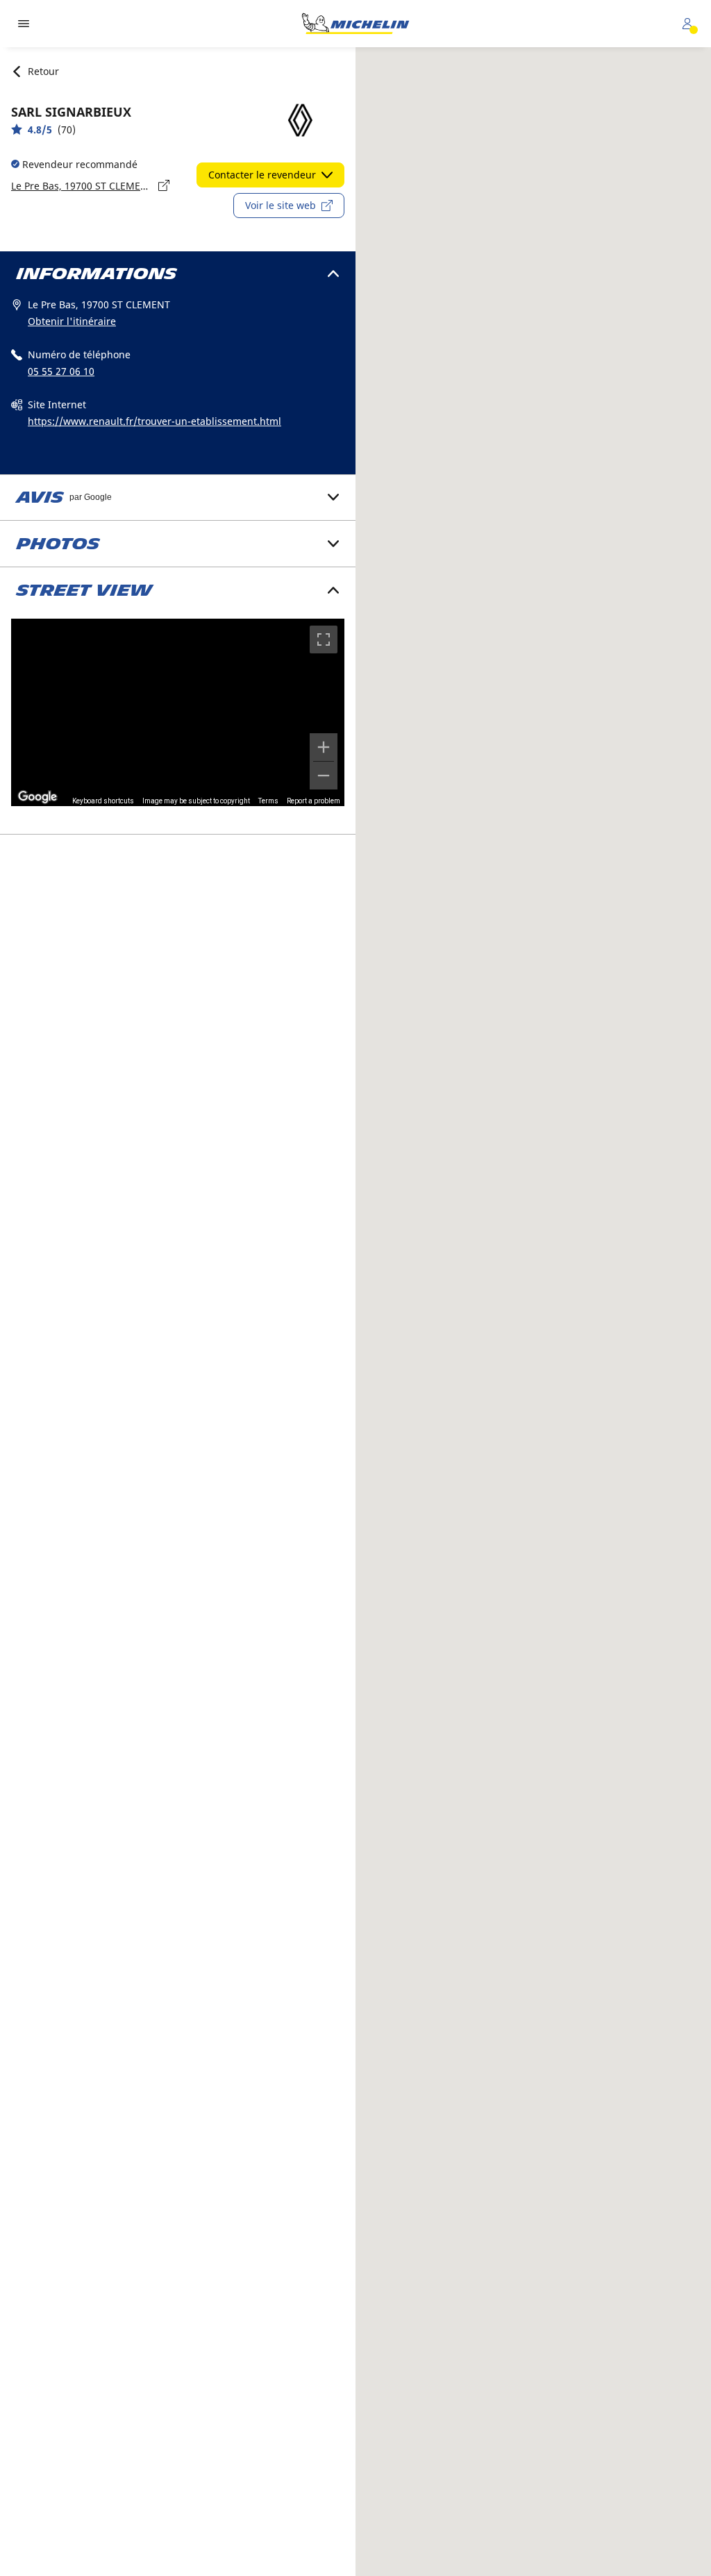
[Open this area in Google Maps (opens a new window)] (37, 797)
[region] (178, 712)
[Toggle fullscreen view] (324, 639)
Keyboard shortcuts (103, 801)
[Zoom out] (324, 776)
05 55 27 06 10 (61, 371)
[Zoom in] (324, 747)
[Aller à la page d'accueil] (355, 24)
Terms (268, 801)
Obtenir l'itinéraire (72, 321)
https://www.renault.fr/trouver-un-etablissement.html (154, 421)
